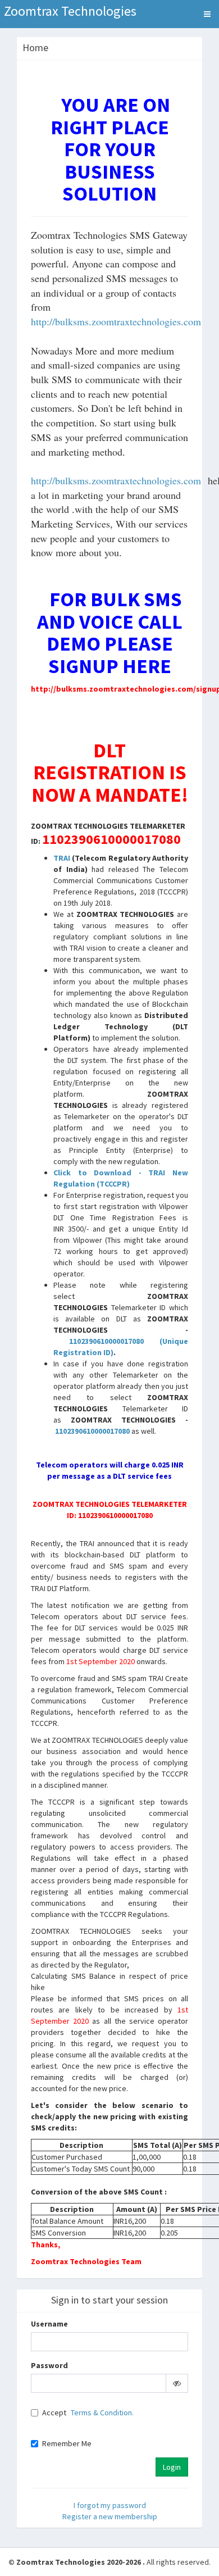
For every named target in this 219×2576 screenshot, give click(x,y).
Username (49, 2324)
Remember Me (67, 2443)
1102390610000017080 (106, 1341)
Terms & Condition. (102, 2413)
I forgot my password (110, 2505)
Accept (54, 2413)
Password (49, 2365)
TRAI (62, 858)
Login (172, 2467)
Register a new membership (110, 2516)
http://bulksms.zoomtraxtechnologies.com (116, 321)
